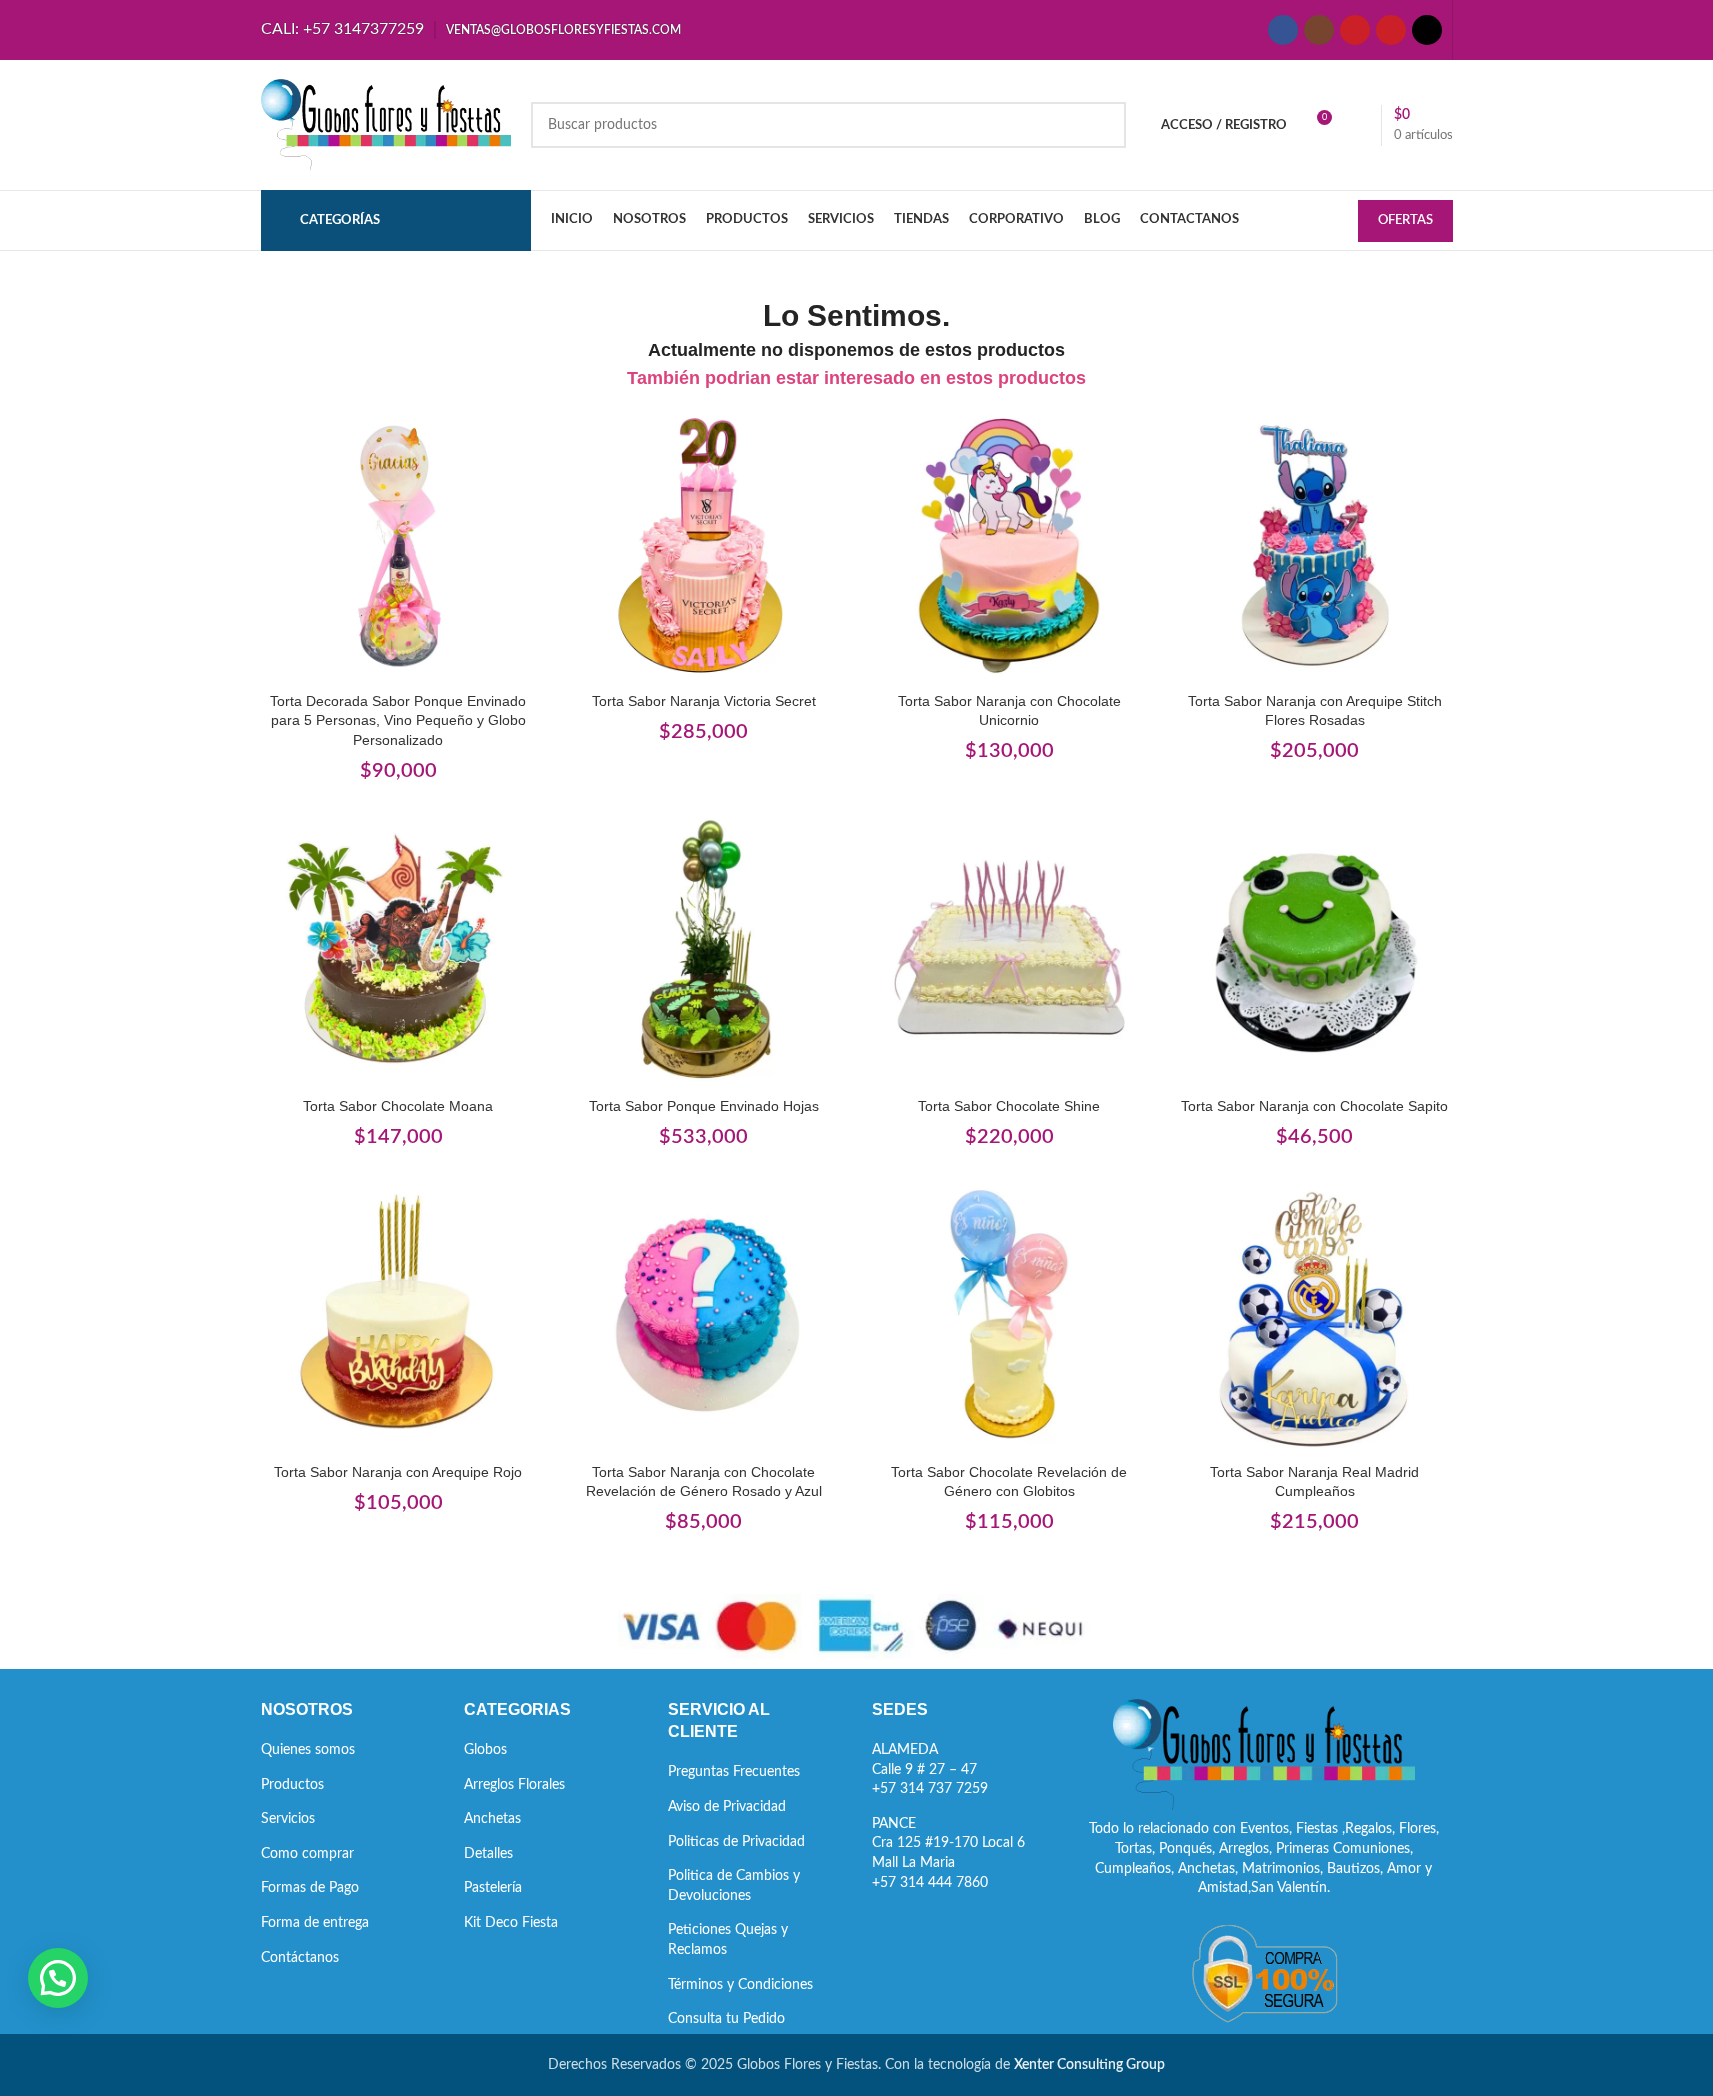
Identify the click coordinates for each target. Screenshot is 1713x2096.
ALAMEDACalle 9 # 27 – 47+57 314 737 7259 (930, 1769)
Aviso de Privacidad (727, 1807)
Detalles (488, 1854)
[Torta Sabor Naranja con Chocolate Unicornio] (1010, 545)
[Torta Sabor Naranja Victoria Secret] (704, 545)
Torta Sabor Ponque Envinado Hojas (704, 1106)
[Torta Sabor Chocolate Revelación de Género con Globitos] (1010, 1316)
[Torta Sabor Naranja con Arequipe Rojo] (399, 1316)
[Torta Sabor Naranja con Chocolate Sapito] (1315, 950)
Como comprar (307, 1854)
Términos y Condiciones (740, 1985)
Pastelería (493, 1888)
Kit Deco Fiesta (511, 1923)
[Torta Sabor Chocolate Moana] (399, 950)
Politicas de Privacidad (736, 1842)
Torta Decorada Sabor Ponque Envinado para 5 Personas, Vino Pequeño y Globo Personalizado (398, 720)
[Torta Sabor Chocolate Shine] (1010, 950)
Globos (485, 1750)
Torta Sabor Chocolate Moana (398, 1106)
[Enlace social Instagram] (1319, 30)
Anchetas (492, 1819)
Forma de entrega (315, 1923)
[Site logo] (386, 125)
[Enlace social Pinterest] (1391, 30)
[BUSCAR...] (1103, 125)
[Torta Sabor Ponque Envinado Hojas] (704, 950)
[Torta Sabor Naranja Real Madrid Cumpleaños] (1315, 1316)
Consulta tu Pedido (726, 2019)
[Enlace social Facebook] (1283, 30)
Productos (292, 1785)
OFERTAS (1405, 220)
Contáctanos (300, 1958)
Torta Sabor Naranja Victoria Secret (704, 701)
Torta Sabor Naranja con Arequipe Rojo (398, 1472)
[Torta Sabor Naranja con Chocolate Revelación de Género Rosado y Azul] (704, 1316)
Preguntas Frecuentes (734, 1772)
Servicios (288, 1819)
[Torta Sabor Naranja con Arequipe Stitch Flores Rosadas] (1315, 545)
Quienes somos (308, 1750)
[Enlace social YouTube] (1355, 30)
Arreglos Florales (514, 1785)
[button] (58, 1978)
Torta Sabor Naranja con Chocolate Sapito (1314, 1106)
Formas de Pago (310, 1888)
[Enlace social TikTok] (1427, 30)
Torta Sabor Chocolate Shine (1009, 1106)
